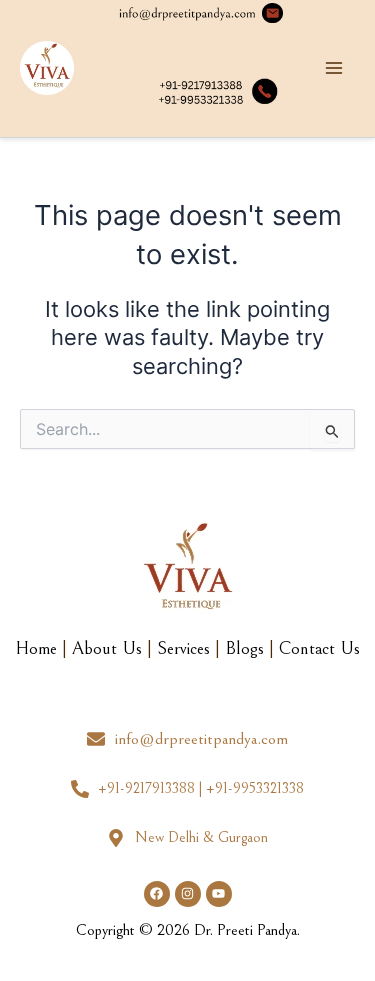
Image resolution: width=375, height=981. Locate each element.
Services (183, 648)
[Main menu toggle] (334, 69)
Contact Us (319, 648)
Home (36, 648)
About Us (107, 648)
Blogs (244, 648)
